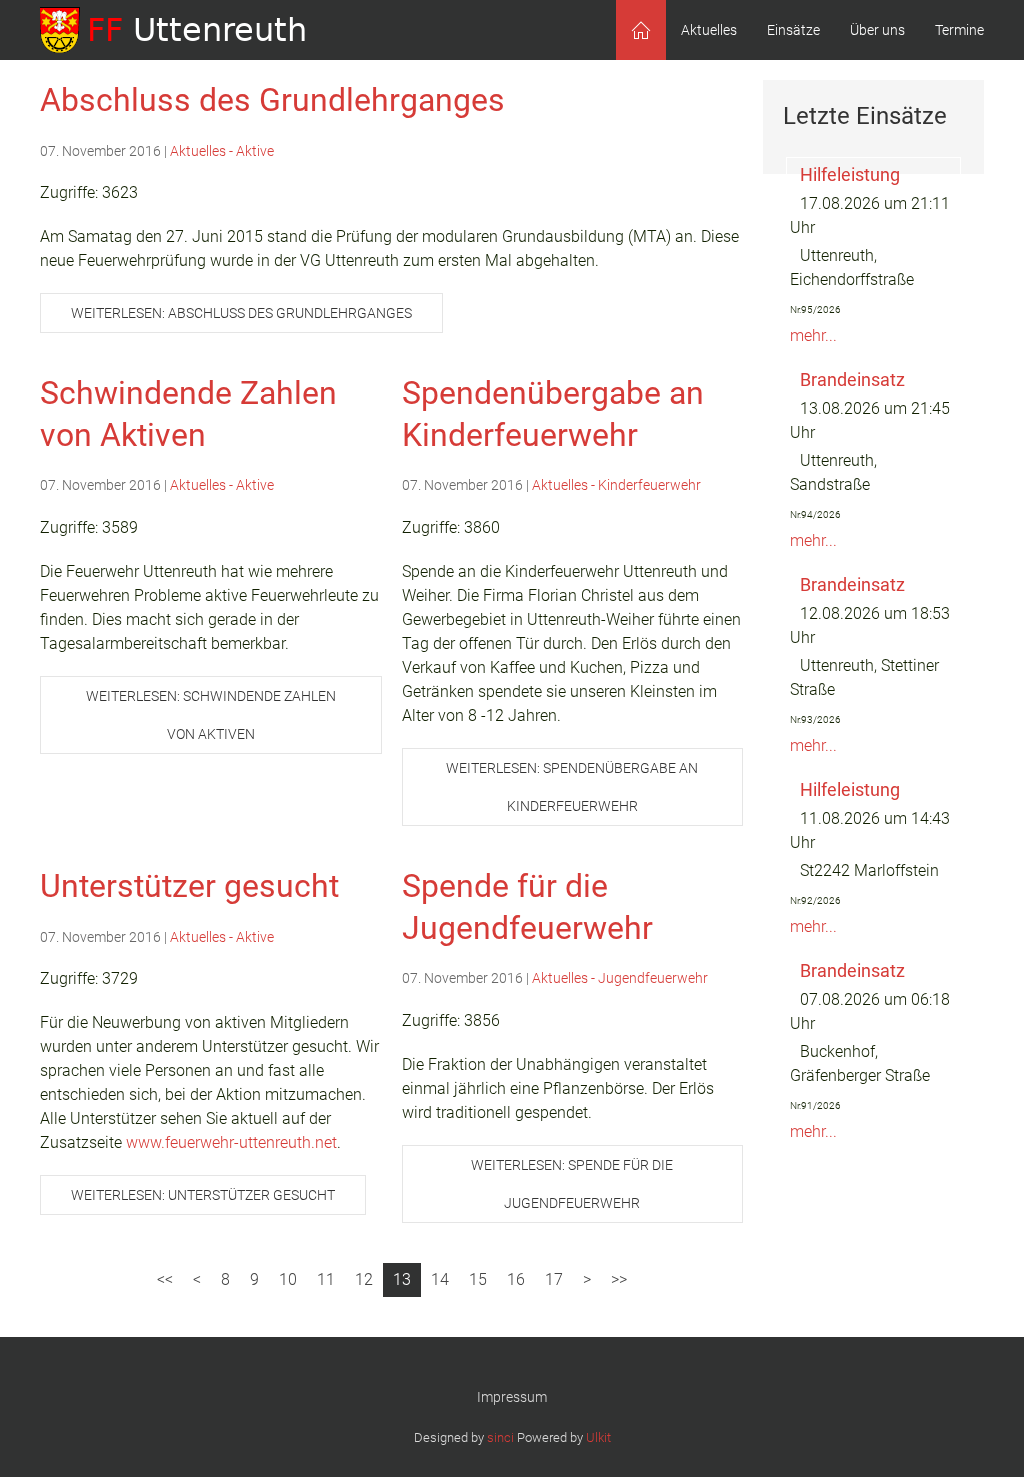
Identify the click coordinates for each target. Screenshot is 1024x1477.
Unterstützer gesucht (189, 886)
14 (440, 1279)
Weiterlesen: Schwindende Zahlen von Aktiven (211, 715)
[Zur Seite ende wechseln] (619, 1280)
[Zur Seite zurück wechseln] (197, 1280)
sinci (500, 1437)
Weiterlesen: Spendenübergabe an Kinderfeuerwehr (572, 787)
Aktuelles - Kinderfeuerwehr (616, 485)
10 (288, 1279)
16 (516, 1279)
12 (364, 1279)
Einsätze (793, 30)
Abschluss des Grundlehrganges (272, 100)
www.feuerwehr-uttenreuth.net (231, 1142)
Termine (959, 30)
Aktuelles (709, 30)
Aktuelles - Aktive (222, 151)
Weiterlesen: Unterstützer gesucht (203, 1195)
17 (554, 1279)
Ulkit (598, 1437)
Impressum (512, 1397)
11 (326, 1279)
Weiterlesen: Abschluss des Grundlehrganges (241, 313)
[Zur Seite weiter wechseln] (587, 1280)
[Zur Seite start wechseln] (165, 1280)
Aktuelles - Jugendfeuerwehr (620, 978)
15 (478, 1279)
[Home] (641, 30)
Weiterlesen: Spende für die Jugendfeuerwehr (572, 1184)
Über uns (877, 30)
